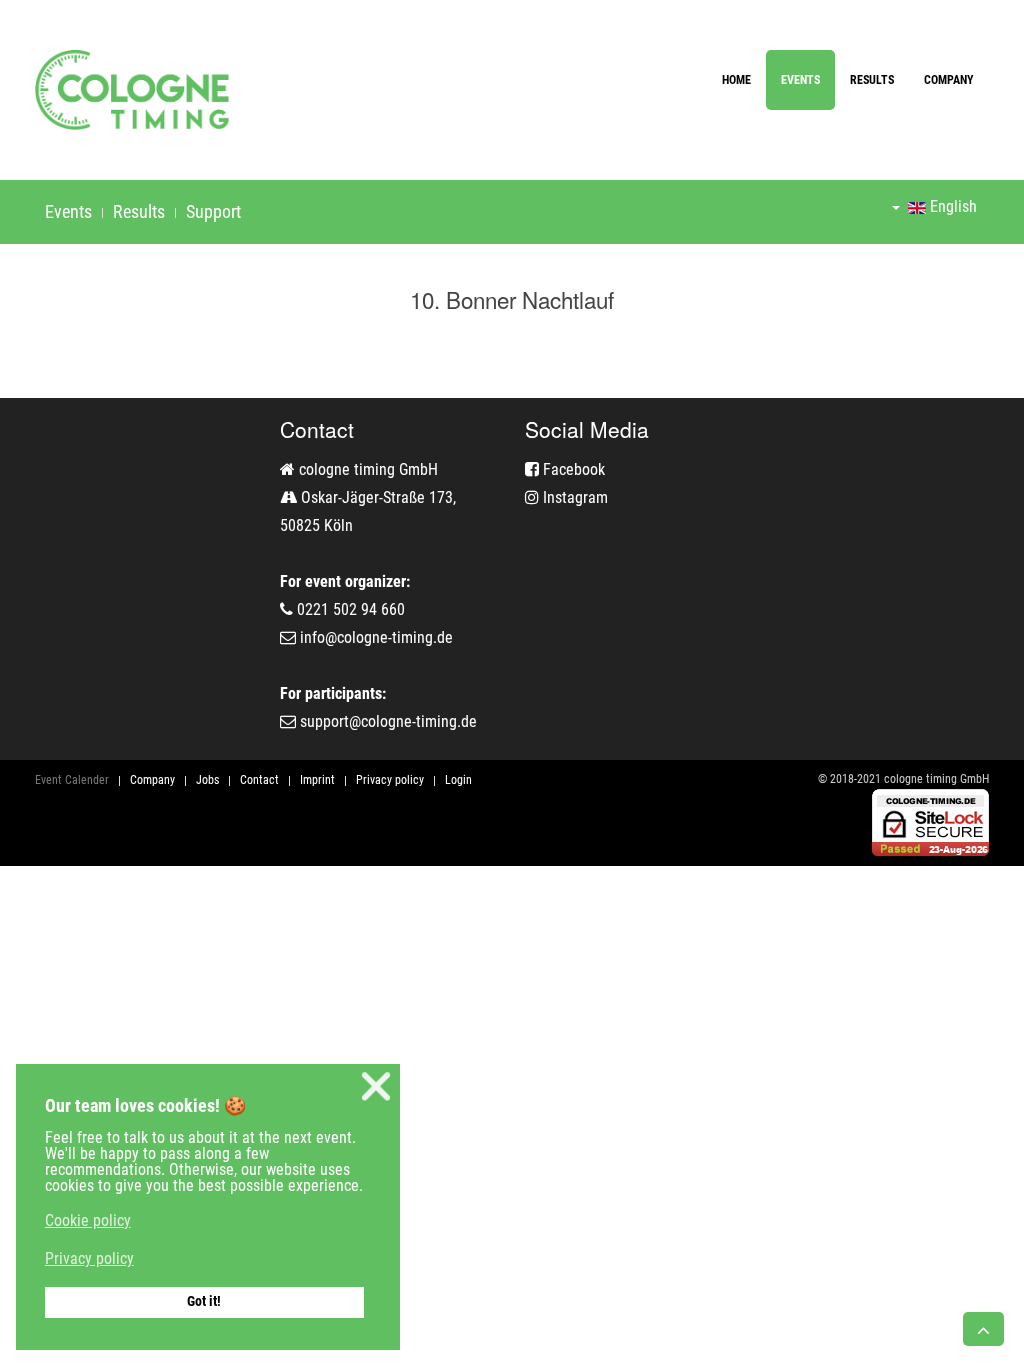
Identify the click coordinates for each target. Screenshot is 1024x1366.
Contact (259, 780)
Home (736, 80)
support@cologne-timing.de (388, 721)
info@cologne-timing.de (376, 637)
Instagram (573, 497)
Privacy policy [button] (89, 1258)
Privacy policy (390, 780)
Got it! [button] (204, 1301)
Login (458, 780)
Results (872, 80)
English (951, 206)
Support (213, 211)
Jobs (207, 780)
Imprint (317, 780)
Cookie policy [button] (88, 1220)
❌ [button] (376, 1086)
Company (949, 80)
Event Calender (72, 780)
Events (800, 80)
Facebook (572, 469)
